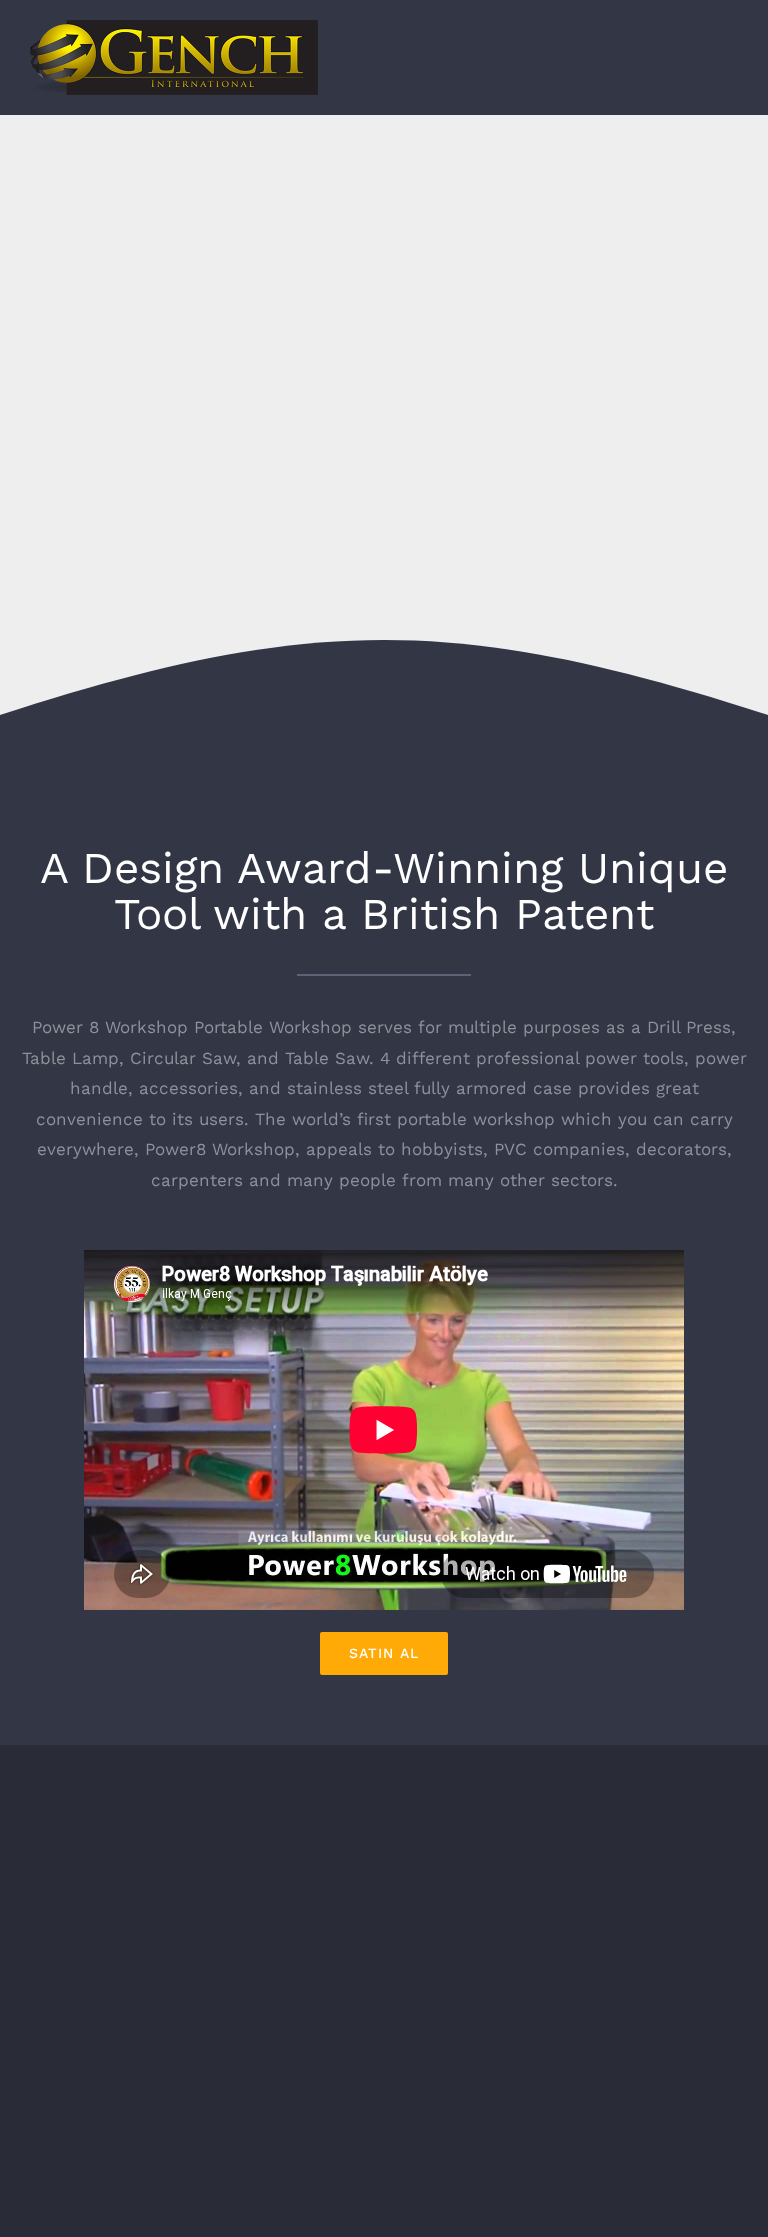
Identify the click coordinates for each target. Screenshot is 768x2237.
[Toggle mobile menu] (730, 63)
